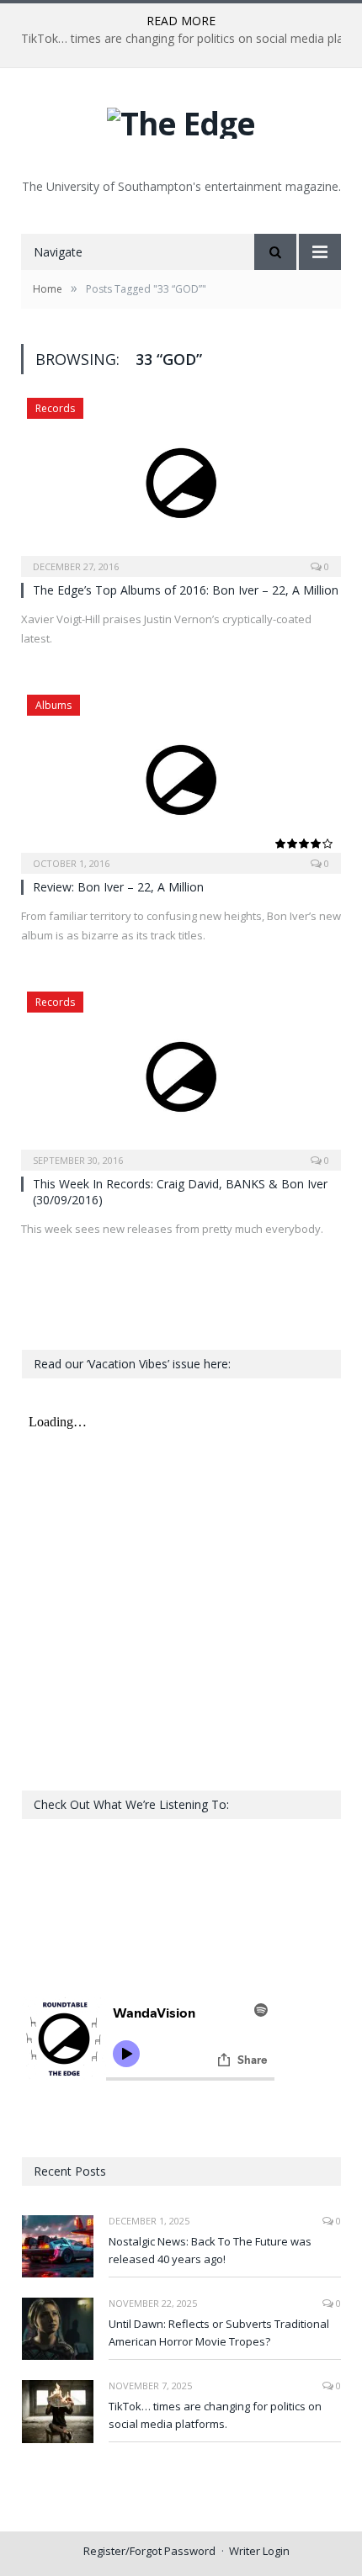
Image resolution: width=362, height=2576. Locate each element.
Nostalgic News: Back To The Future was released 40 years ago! (210, 2250)
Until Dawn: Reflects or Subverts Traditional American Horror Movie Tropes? (219, 2333)
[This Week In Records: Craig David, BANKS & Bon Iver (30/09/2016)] (181, 1076)
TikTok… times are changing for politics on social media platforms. (215, 2415)
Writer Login (259, 2551)
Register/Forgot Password (149, 2551)
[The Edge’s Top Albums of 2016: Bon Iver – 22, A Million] (181, 482)
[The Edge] (181, 119)
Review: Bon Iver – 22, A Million (118, 887)
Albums (53, 705)
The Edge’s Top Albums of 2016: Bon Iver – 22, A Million (186, 590)
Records (55, 408)
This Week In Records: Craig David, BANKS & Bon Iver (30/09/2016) (180, 1191)
